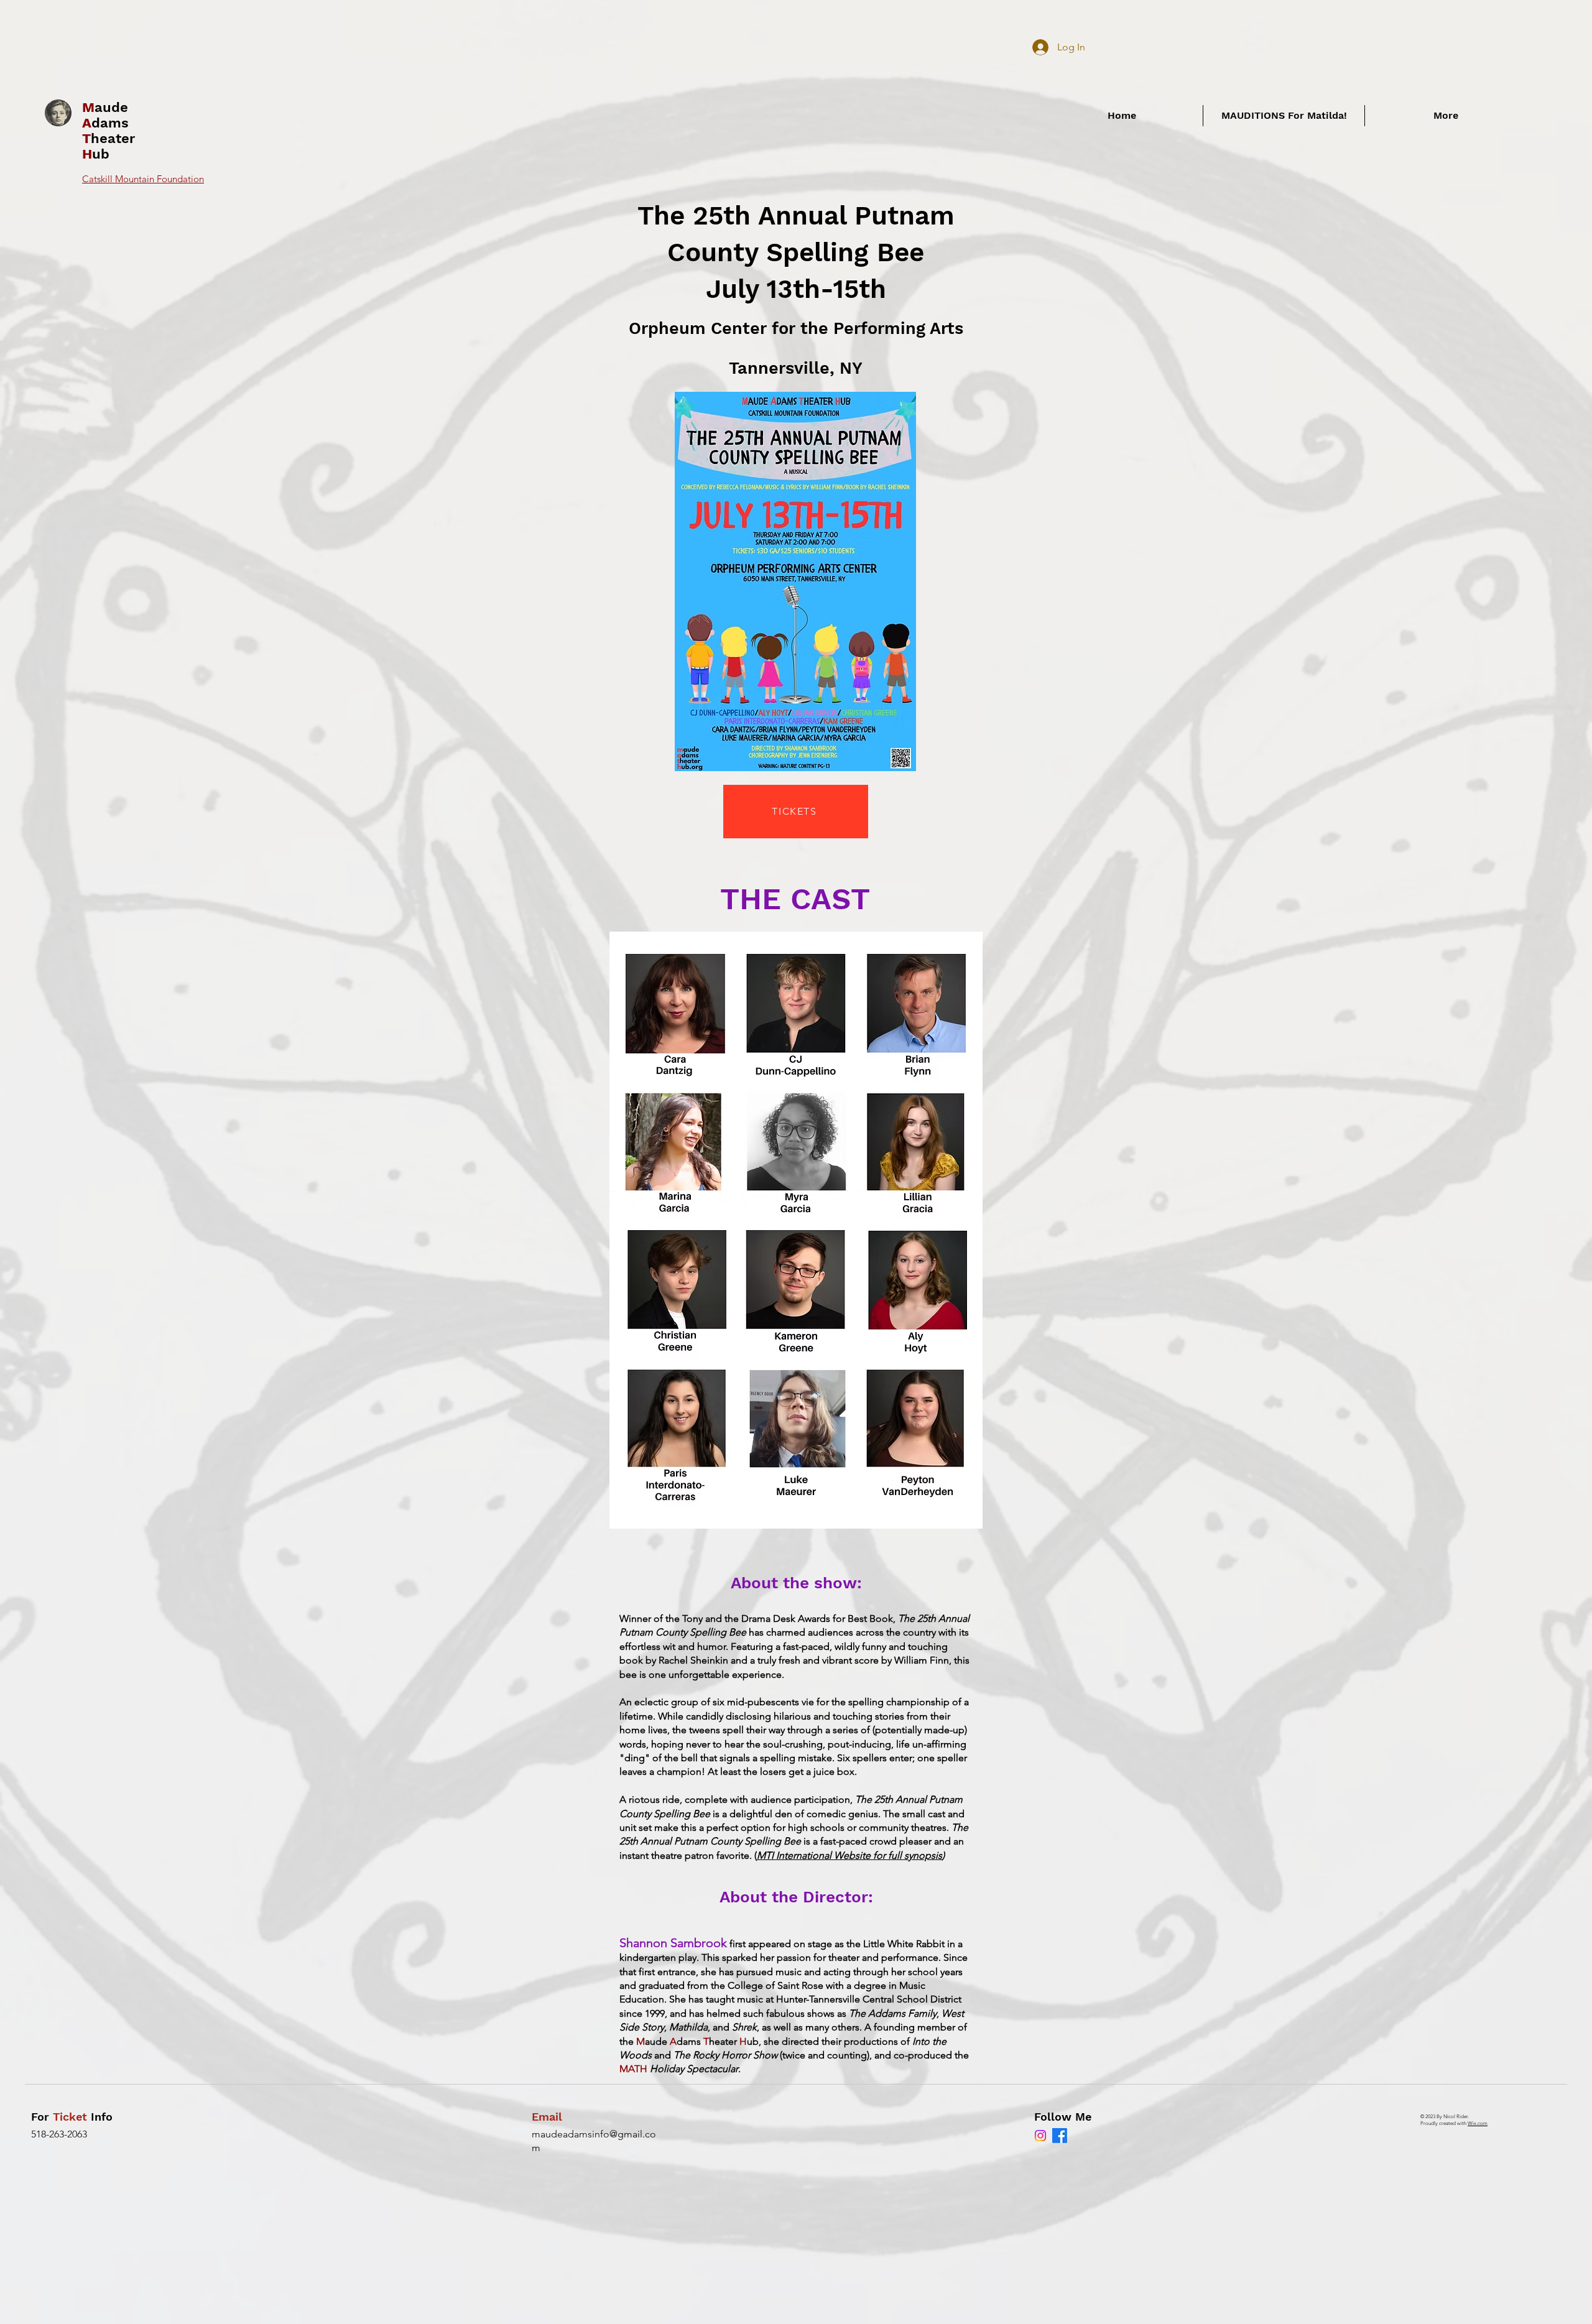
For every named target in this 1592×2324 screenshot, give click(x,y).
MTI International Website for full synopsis (849, 1855)
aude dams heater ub (109, 131)
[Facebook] (1060, 2136)
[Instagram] (1040, 2136)
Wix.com (1478, 2123)
